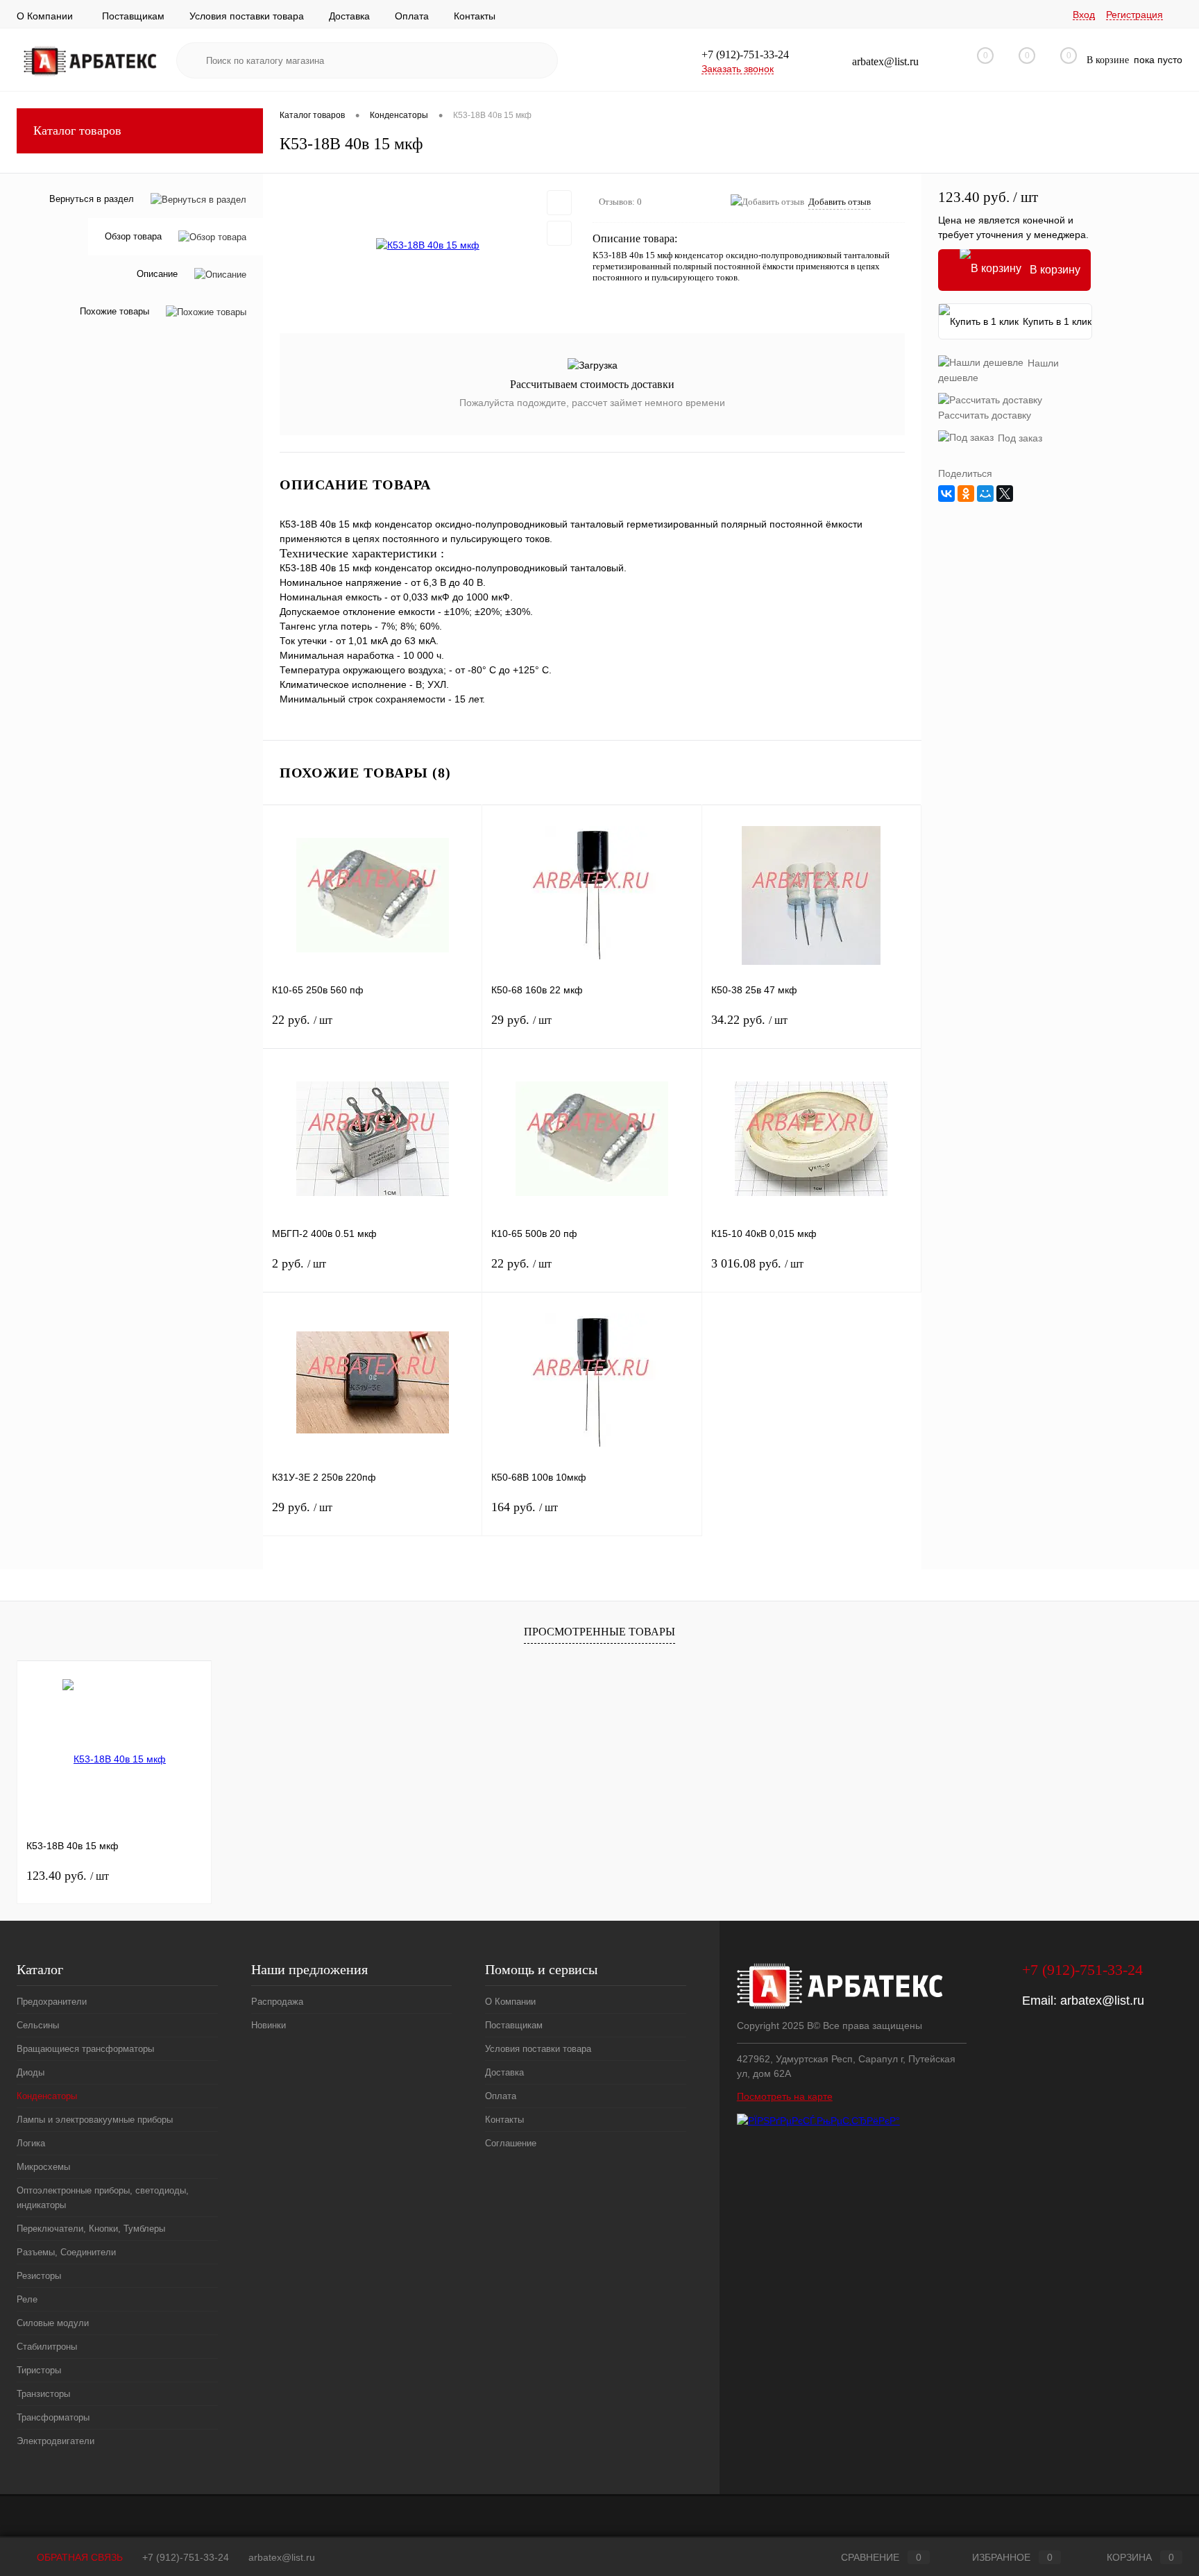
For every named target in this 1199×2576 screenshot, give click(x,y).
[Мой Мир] (985, 494)
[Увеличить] (428, 246)
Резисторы (39, 2276)
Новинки (269, 2025)
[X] (1005, 494)
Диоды (31, 2072)
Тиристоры (39, 2370)
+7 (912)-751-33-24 (186, 2557)
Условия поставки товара (247, 16)
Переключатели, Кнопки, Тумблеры (91, 2229)
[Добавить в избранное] (559, 203)
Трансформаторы (53, 2417)
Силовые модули (53, 2323)
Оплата (412, 16)
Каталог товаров (77, 131)
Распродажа (277, 2002)
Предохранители (52, 2002)
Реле (27, 2299)
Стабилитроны (47, 2347)
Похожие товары (114, 312)
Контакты (475, 16)
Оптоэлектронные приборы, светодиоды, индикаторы (103, 2198)
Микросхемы (43, 2167)
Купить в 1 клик (1057, 321)
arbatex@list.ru (1102, 2001)
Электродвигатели (56, 2441)
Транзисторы (43, 2394)
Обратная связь (78, 2557)
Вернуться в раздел (92, 199)
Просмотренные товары (599, 1632)
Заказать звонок (738, 69)
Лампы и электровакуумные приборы (95, 2120)
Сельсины (38, 2025)
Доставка (349, 16)
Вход (1084, 15)
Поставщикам (133, 16)
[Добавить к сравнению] (559, 233)
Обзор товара (133, 237)
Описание (157, 275)
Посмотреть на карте (785, 2096)
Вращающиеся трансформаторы (85, 2049)
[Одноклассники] (966, 494)
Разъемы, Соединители (66, 2252)
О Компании (45, 16)
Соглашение (511, 2143)
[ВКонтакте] (946, 494)
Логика (31, 2143)
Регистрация (1134, 15)
